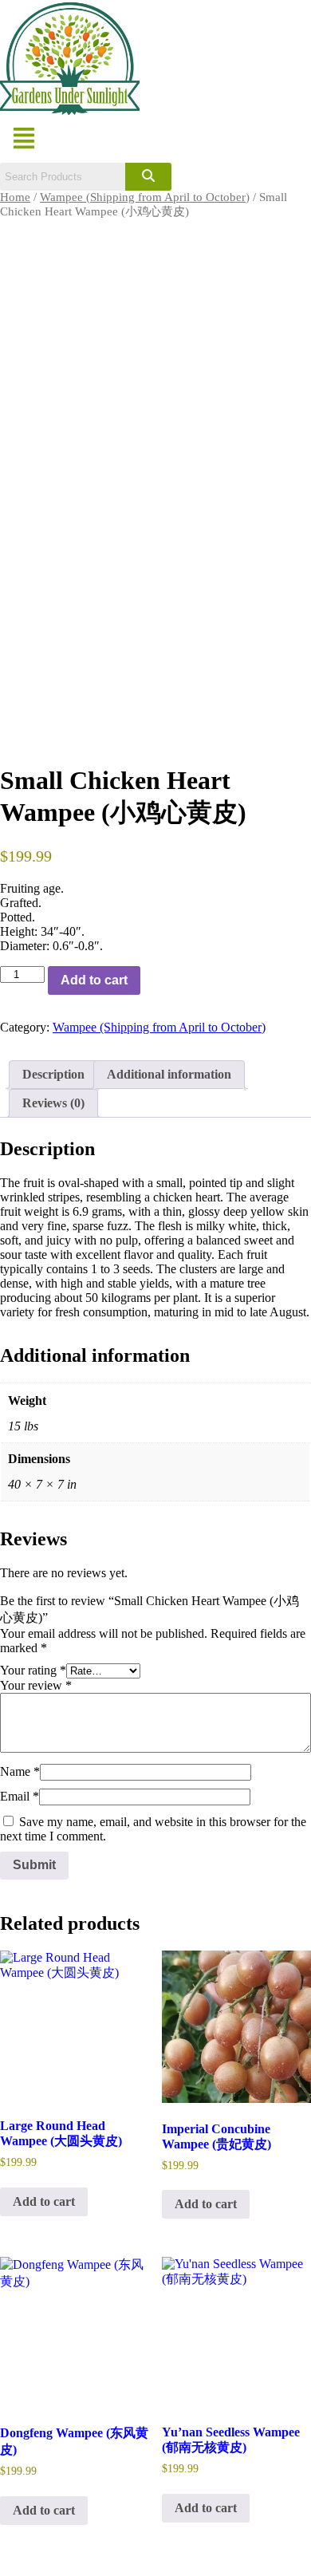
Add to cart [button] (44, 2201)
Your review (36, 1685)
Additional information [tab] (169, 1074)
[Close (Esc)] (258, 18)
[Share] (223, 18)
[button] (24, 140)
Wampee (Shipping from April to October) (145, 197)
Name (20, 1771)
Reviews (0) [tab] (53, 1103)
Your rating (33, 1670)
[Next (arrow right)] (283, 1288)
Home (15, 197)
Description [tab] (53, 1074)
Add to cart (94, 980)
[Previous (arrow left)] (28, 1288)
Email (20, 1796)
